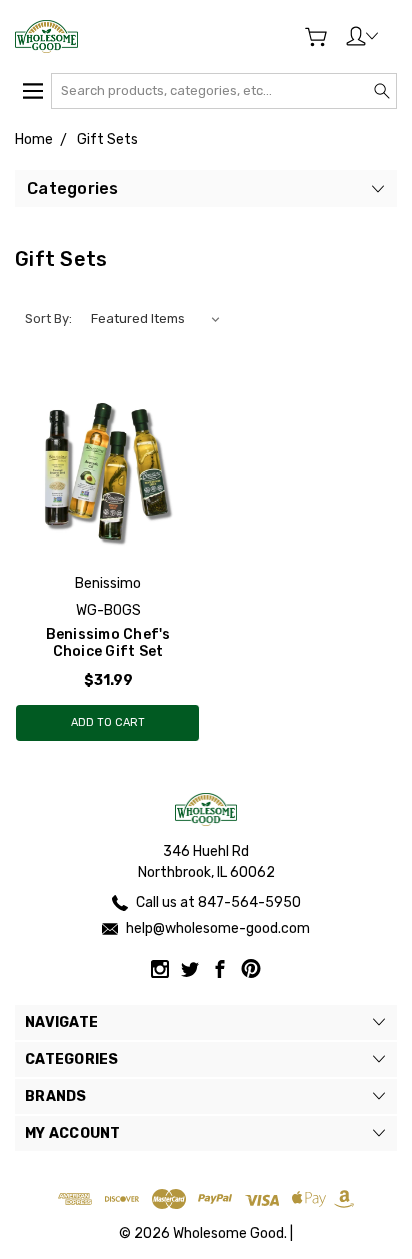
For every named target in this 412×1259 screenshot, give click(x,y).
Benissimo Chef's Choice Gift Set (108, 643)
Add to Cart (108, 722)
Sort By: (48, 318)
